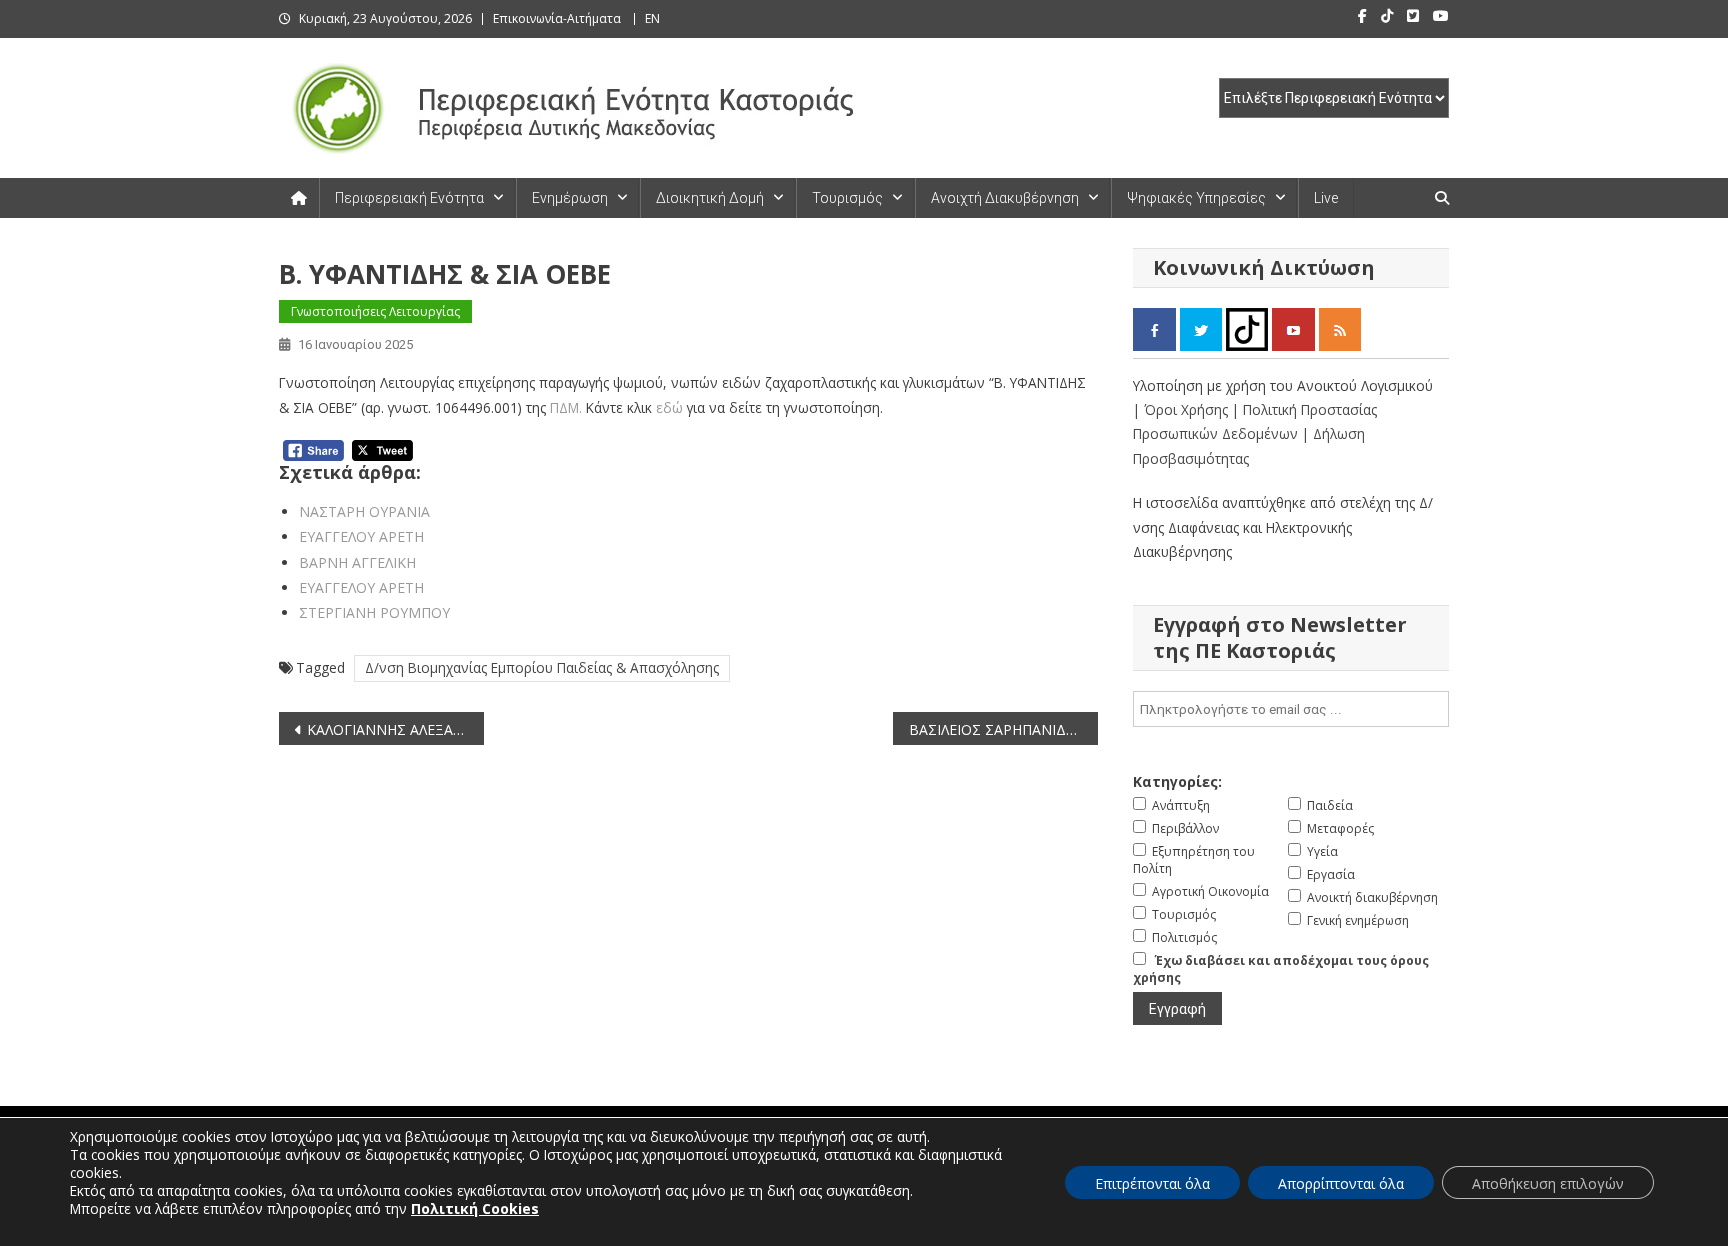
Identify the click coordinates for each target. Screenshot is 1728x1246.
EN (652, 18)
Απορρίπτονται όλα (1341, 1183)
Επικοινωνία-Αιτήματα (557, 18)
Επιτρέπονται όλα (1152, 1183)
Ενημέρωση (570, 198)
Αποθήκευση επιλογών (1548, 1183)
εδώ (667, 407)
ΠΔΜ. (564, 407)
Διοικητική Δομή (710, 198)
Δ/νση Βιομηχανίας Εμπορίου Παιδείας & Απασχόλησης (542, 667)
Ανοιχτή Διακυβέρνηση (1005, 198)
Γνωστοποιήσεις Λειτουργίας (375, 311)
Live (1326, 198)
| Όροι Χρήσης (1182, 409)
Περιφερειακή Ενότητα (409, 198)
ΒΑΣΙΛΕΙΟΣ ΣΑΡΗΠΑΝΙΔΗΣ (997, 729)
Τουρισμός (847, 198)
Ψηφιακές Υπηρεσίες (1196, 198)
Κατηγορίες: (1177, 781)
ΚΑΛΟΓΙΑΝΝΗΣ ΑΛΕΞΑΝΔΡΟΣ (395, 729)
